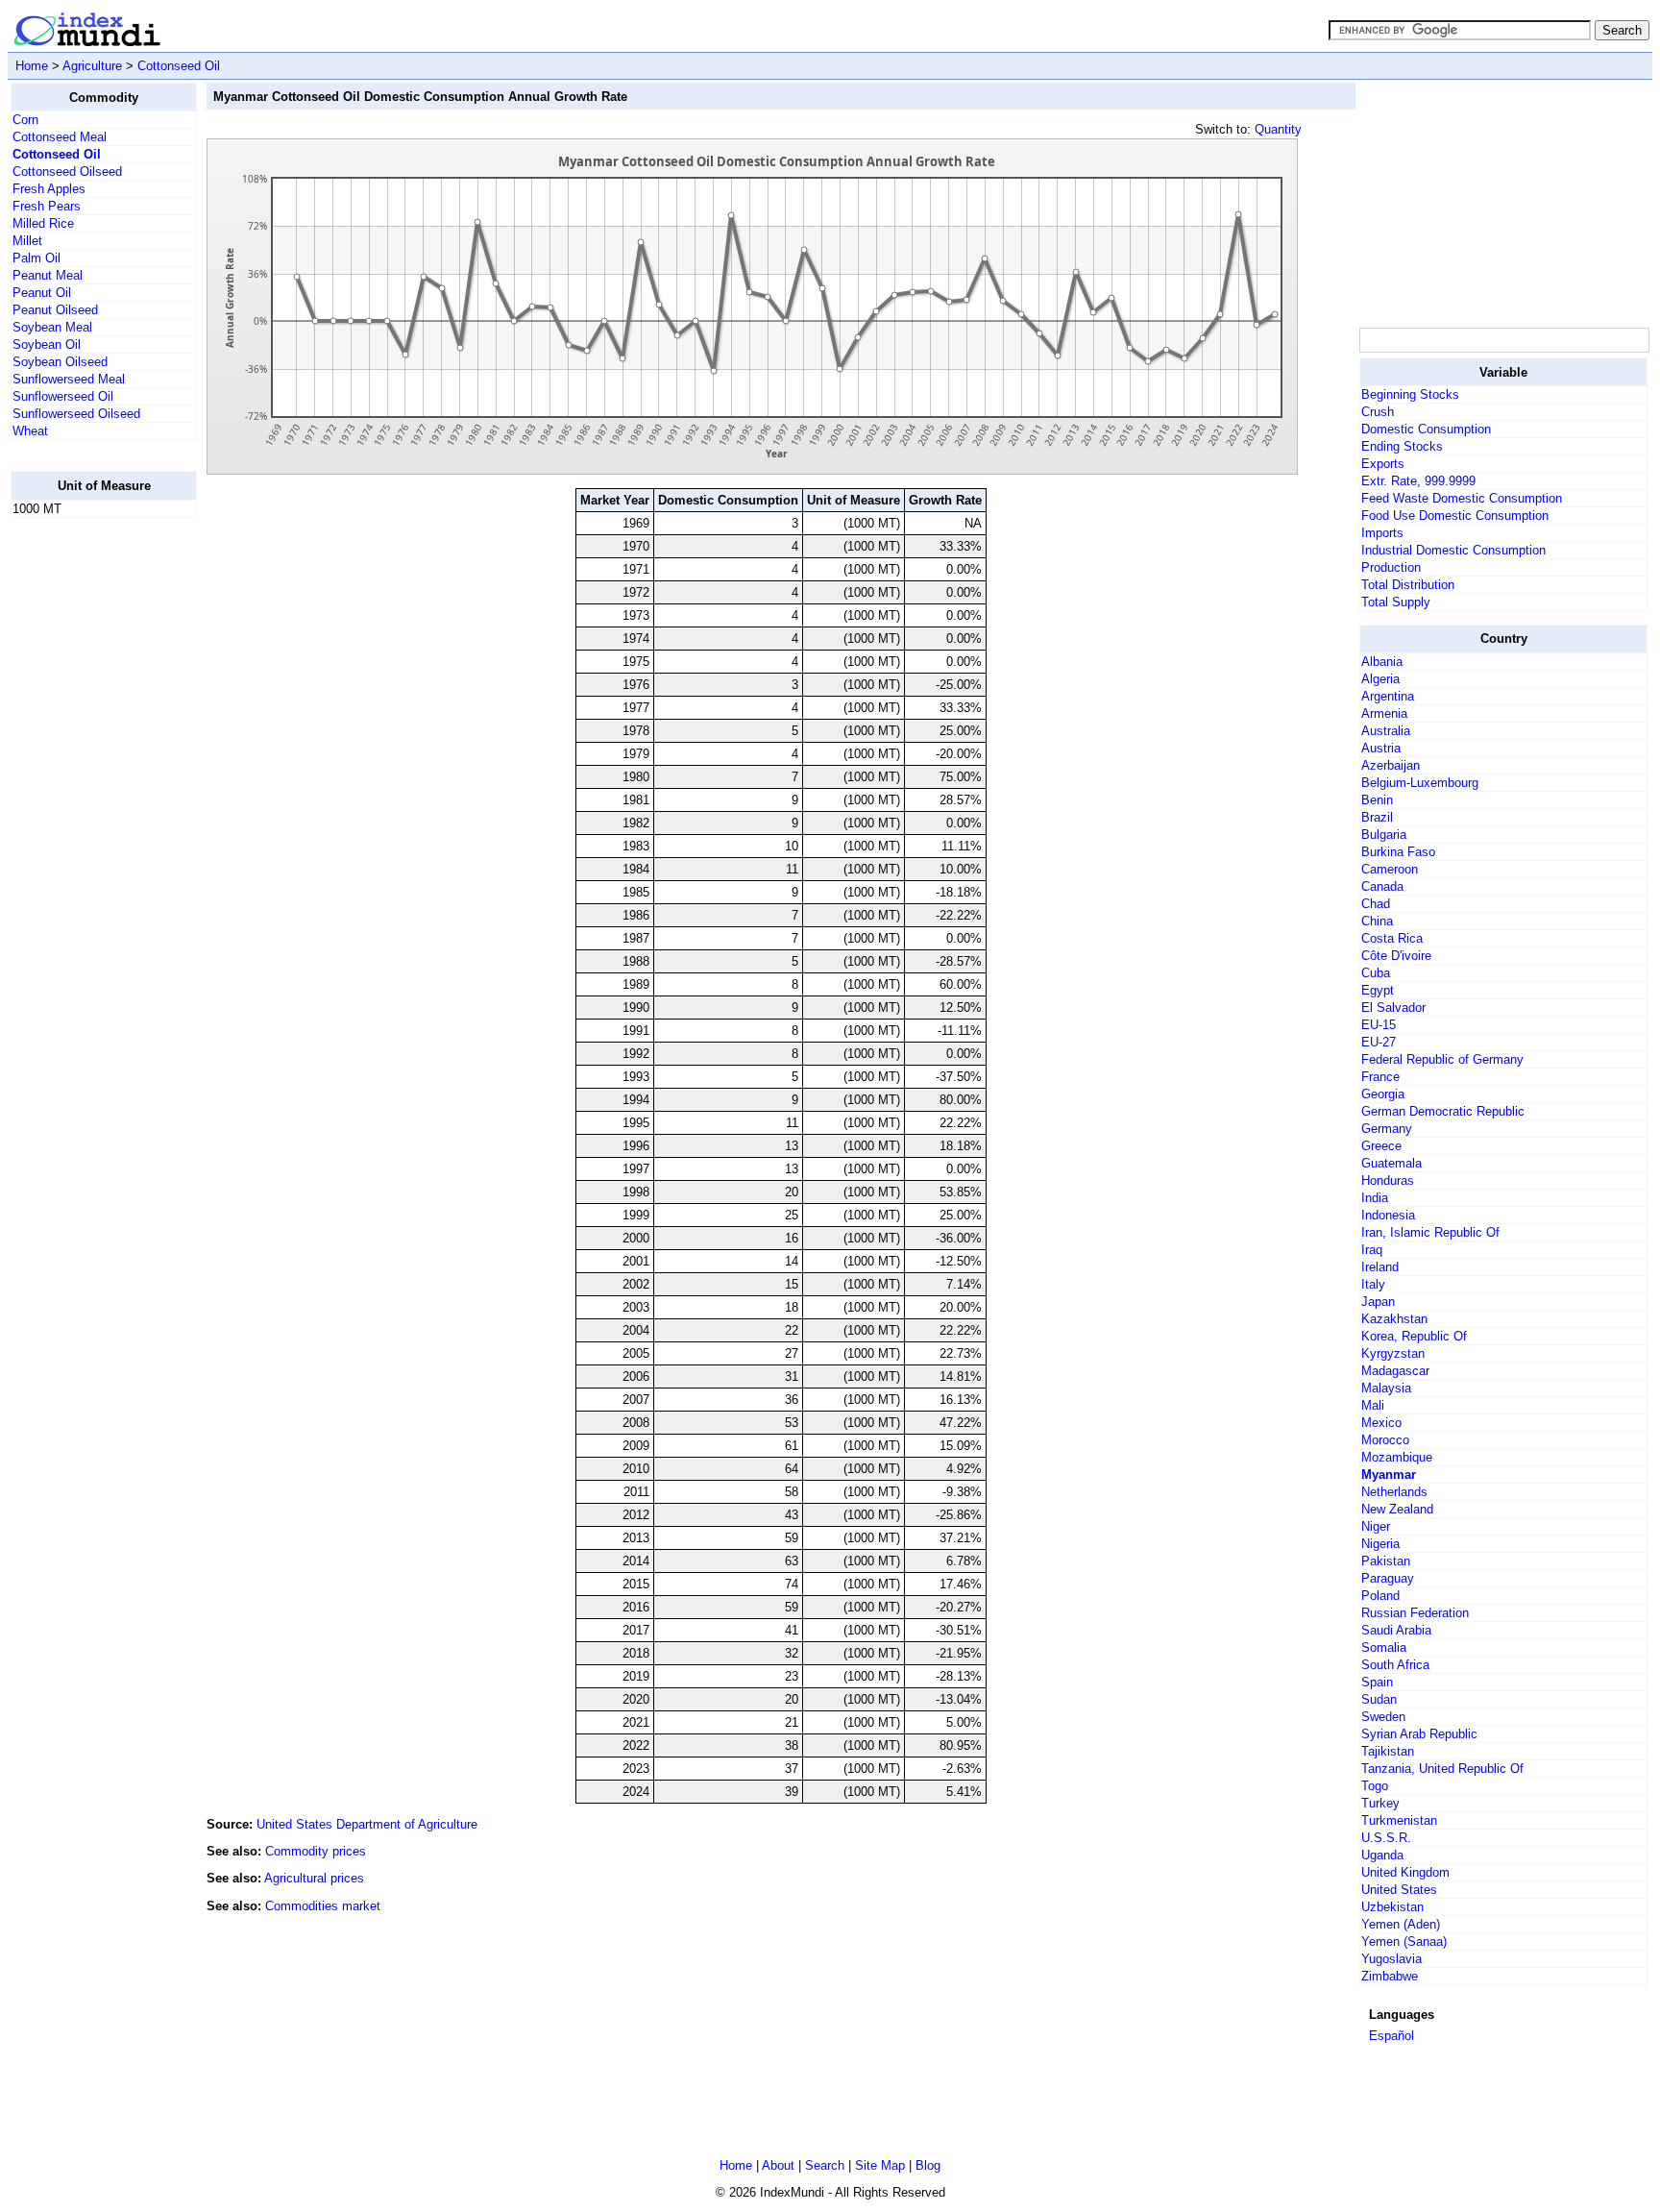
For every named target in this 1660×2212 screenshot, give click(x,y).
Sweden (1383, 1717)
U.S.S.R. (1386, 1838)
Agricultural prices (314, 1878)
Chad (1376, 904)
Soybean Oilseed (60, 362)
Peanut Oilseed (55, 310)
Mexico (1381, 1423)
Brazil (1377, 817)
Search (825, 2165)
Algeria (1380, 679)
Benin (1377, 800)
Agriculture (92, 66)
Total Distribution (1408, 585)
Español (1391, 2036)
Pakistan (1386, 1561)
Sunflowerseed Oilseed (76, 414)
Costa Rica (1392, 938)
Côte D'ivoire (1396, 956)
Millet (27, 241)
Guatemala (1391, 1163)
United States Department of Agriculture (367, 1824)
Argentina (1388, 696)
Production (1391, 567)
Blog (928, 2165)
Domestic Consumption (1426, 429)
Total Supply (1396, 602)
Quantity (1278, 129)
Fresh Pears (47, 206)
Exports (1383, 464)
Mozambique (1397, 1457)
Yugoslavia (1391, 1959)
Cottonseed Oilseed (67, 172)
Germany (1387, 1129)
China (1377, 921)
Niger (1376, 1526)
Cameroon (1390, 869)
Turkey (1380, 1803)
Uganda (1382, 1855)
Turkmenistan (1399, 1820)
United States (1399, 1890)
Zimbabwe (1390, 1976)
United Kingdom (1405, 1872)
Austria (1381, 748)
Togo (1375, 1786)
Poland (1380, 1596)
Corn (25, 120)
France (1380, 1077)
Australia (1386, 731)
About (778, 2165)
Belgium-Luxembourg (1420, 783)
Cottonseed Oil (179, 66)
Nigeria (1380, 1544)
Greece (1381, 1146)
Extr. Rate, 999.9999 (1418, 481)
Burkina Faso (1398, 852)
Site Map (880, 2165)
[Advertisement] (87, 822)
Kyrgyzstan (1393, 1353)
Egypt (1378, 990)
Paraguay (1388, 1578)
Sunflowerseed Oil (63, 396)
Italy (1373, 1284)
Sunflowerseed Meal (69, 379)
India (1375, 1198)
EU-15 (1379, 1025)
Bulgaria (1384, 835)
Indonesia (1388, 1215)
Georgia (1383, 1094)
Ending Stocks (1402, 446)
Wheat (30, 431)
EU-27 (1379, 1042)
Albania (1382, 662)
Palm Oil (37, 258)
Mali (1373, 1405)
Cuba (1376, 973)
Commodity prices (316, 1851)
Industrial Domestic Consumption (1453, 550)
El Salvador (1393, 1008)
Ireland (1380, 1267)
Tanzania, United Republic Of (1442, 1769)
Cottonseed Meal (60, 137)
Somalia (1384, 1647)
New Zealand (1397, 1509)
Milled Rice (43, 223)
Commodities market (323, 1906)
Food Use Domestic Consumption (1455, 516)
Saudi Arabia (1396, 1630)
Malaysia (1386, 1388)
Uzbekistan (1392, 1907)
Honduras (1388, 1180)
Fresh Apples (49, 189)
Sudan (1379, 1699)
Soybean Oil (47, 344)
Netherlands (1394, 1492)
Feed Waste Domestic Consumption (1462, 498)
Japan (1378, 1302)
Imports (1382, 533)
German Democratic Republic (1443, 1111)
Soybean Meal (52, 327)
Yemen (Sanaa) (1404, 1942)
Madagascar (1395, 1371)
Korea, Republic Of (1414, 1336)
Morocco (1385, 1440)
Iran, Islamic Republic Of (1430, 1232)
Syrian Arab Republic (1419, 1734)
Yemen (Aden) (1401, 1924)
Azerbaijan (1391, 765)
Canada (1382, 886)
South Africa (1395, 1665)
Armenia (1384, 713)
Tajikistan (1388, 1751)
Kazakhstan (1394, 1319)
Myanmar (1389, 1475)
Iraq (1372, 1250)
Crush (1378, 412)
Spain (1377, 1682)
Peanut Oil (42, 293)
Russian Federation (1415, 1613)
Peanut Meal (48, 275)
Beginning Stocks (1410, 394)
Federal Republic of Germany (1442, 1059)
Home (32, 66)
